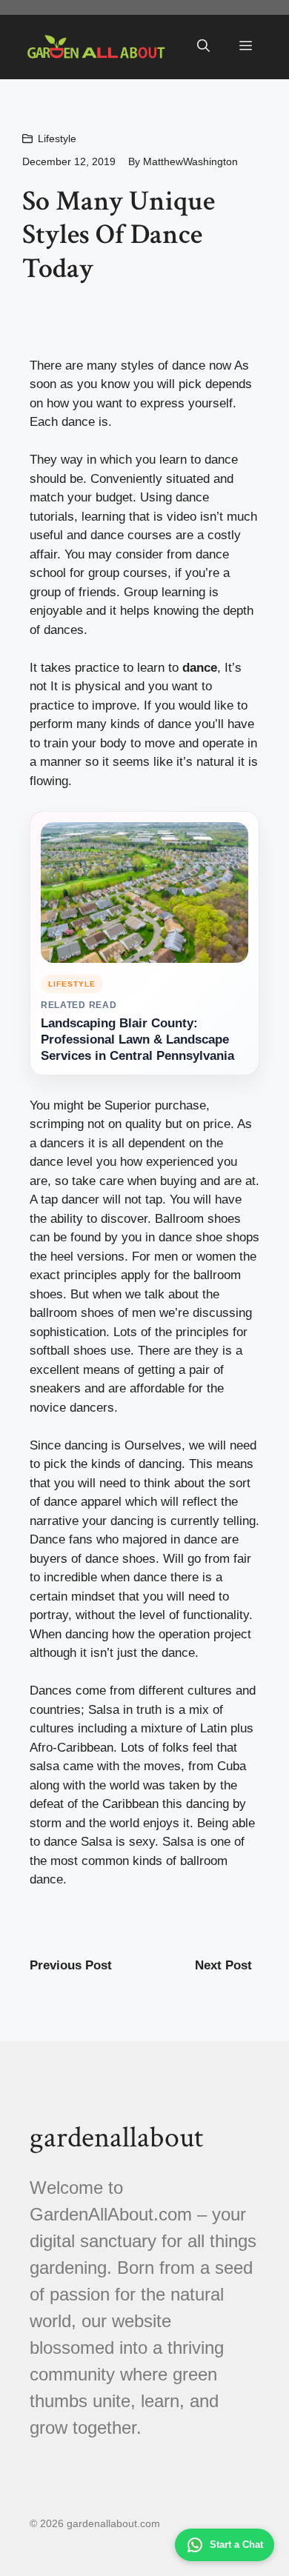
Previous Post (71, 1965)
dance (200, 668)
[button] (203, 47)
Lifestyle (57, 139)
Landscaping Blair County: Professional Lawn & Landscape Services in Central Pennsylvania (137, 1040)
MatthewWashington (190, 161)
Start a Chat (236, 2545)
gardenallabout (116, 2138)
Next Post (223, 1965)
